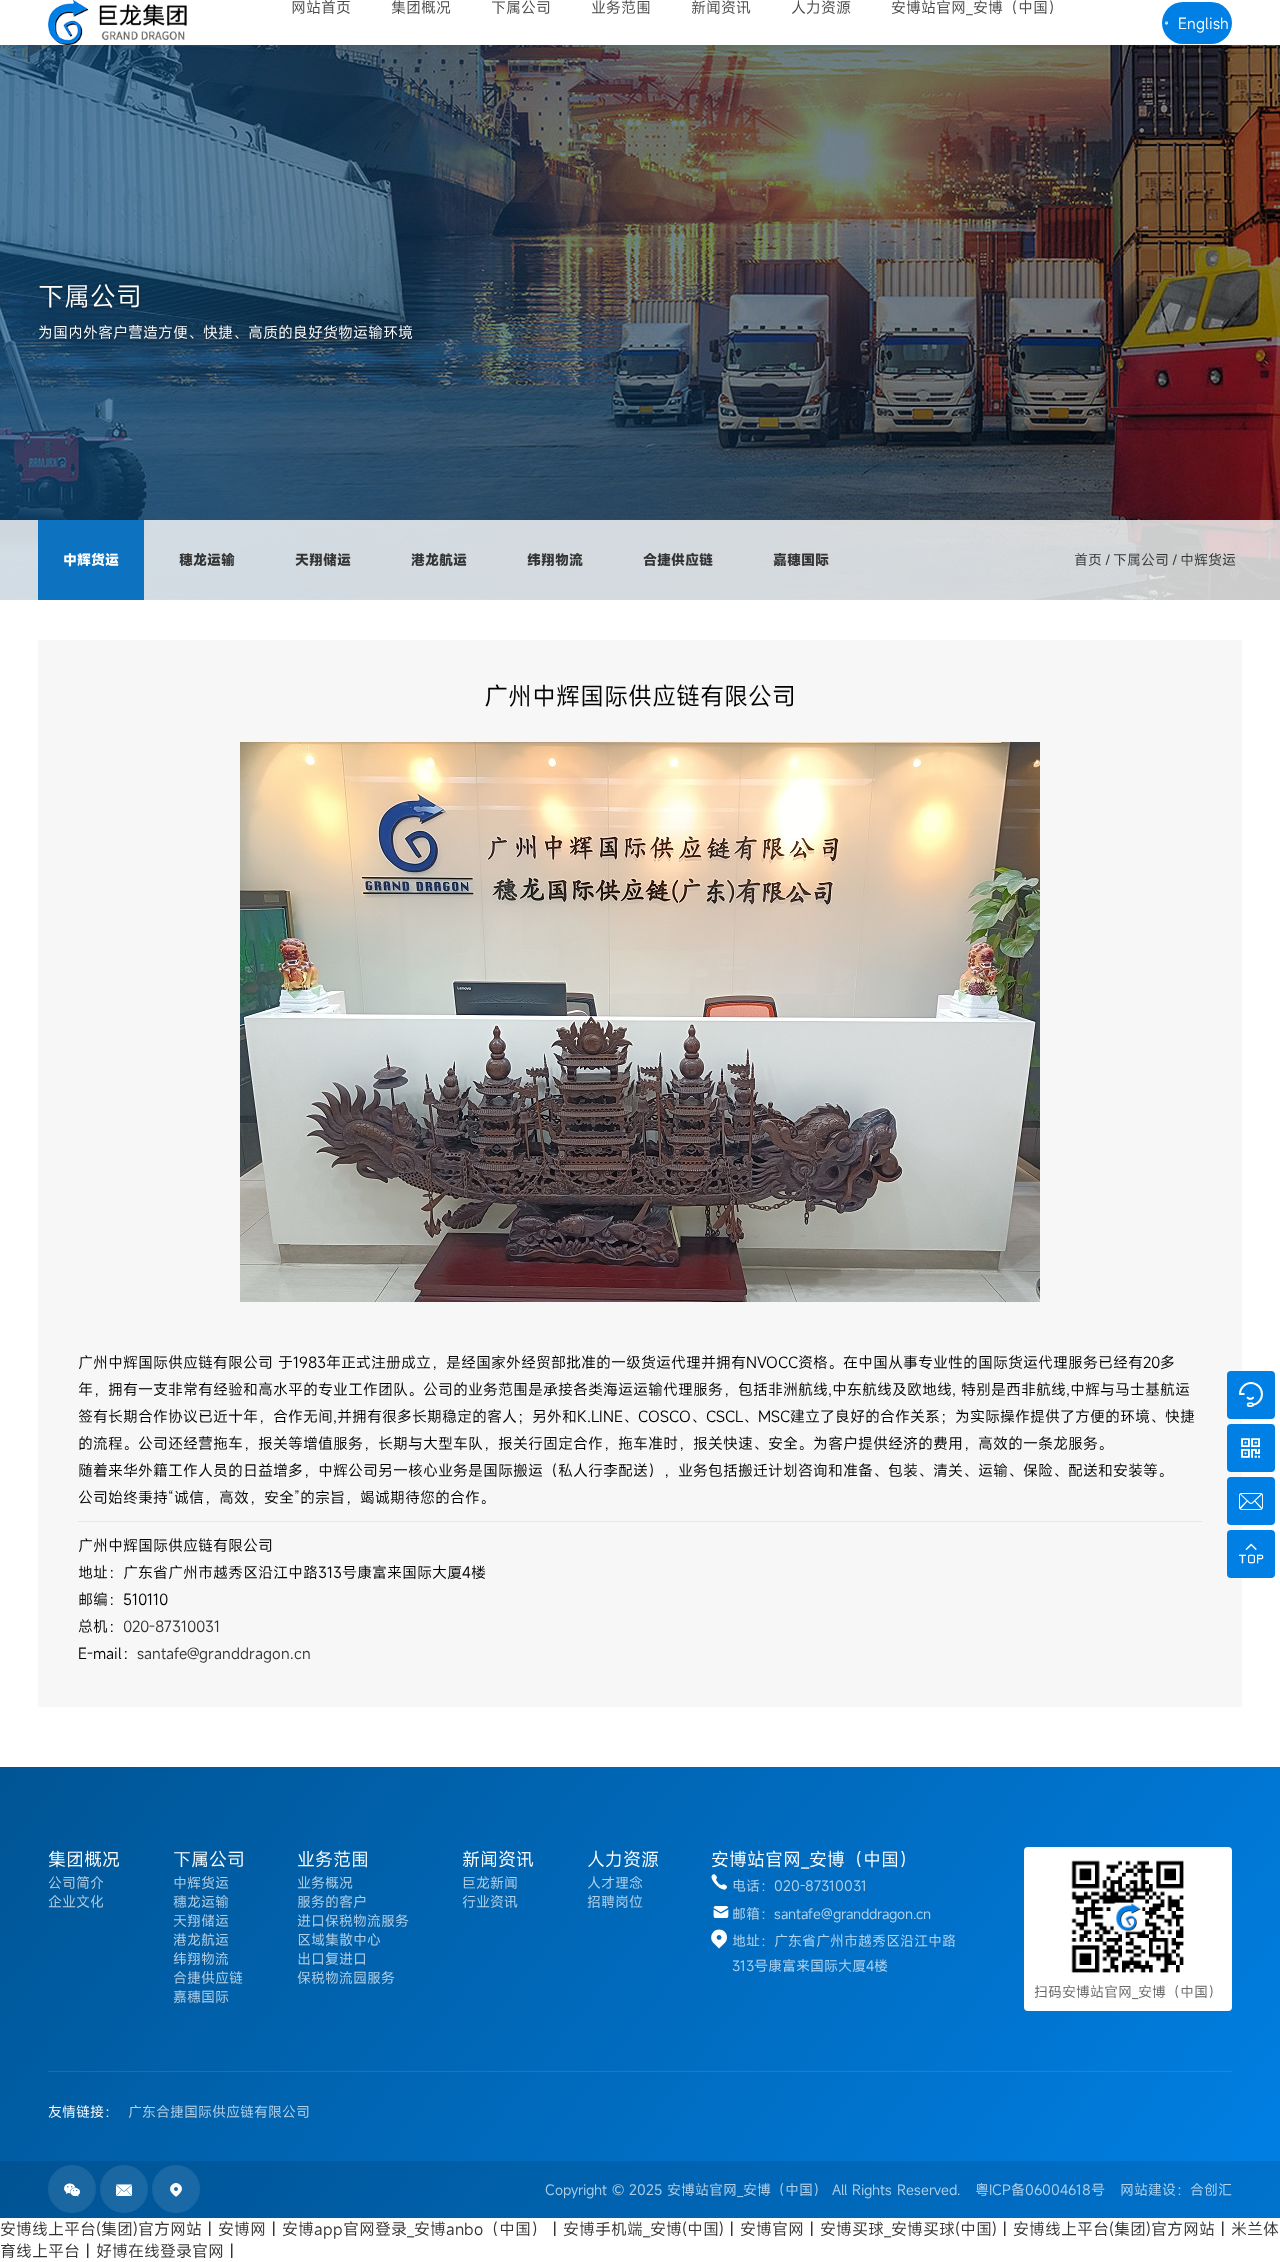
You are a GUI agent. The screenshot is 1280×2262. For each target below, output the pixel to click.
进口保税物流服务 (353, 1920)
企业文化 (76, 1901)
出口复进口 (332, 1958)
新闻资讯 (721, 7)
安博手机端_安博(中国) (643, 2229)
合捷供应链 (678, 559)
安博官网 (772, 2229)
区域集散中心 (339, 1939)
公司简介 (76, 1882)
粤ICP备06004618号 (1040, 2189)
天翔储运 (323, 559)
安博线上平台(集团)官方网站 (101, 2229)
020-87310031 (171, 1626)
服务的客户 (332, 1901)
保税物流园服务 (346, 1977)
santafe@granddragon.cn (224, 1653)
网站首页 (321, 7)
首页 (1088, 559)
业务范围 (621, 7)
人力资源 (821, 7)
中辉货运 (91, 559)
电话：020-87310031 (799, 1885)
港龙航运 (439, 559)
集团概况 (421, 7)
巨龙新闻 (490, 1882)
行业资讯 (490, 1901)
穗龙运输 (207, 559)
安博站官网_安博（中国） (977, 7)
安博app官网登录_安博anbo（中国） (414, 2229)
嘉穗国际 (801, 559)
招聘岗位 (615, 1901)
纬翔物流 (555, 559)
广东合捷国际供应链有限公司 (219, 2111)
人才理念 (615, 1882)
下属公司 (521, 7)
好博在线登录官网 (160, 2251)
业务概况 (325, 1882)
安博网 (242, 2229)
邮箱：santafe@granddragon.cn (831, 1913)
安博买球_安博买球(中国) (908, 2229)
